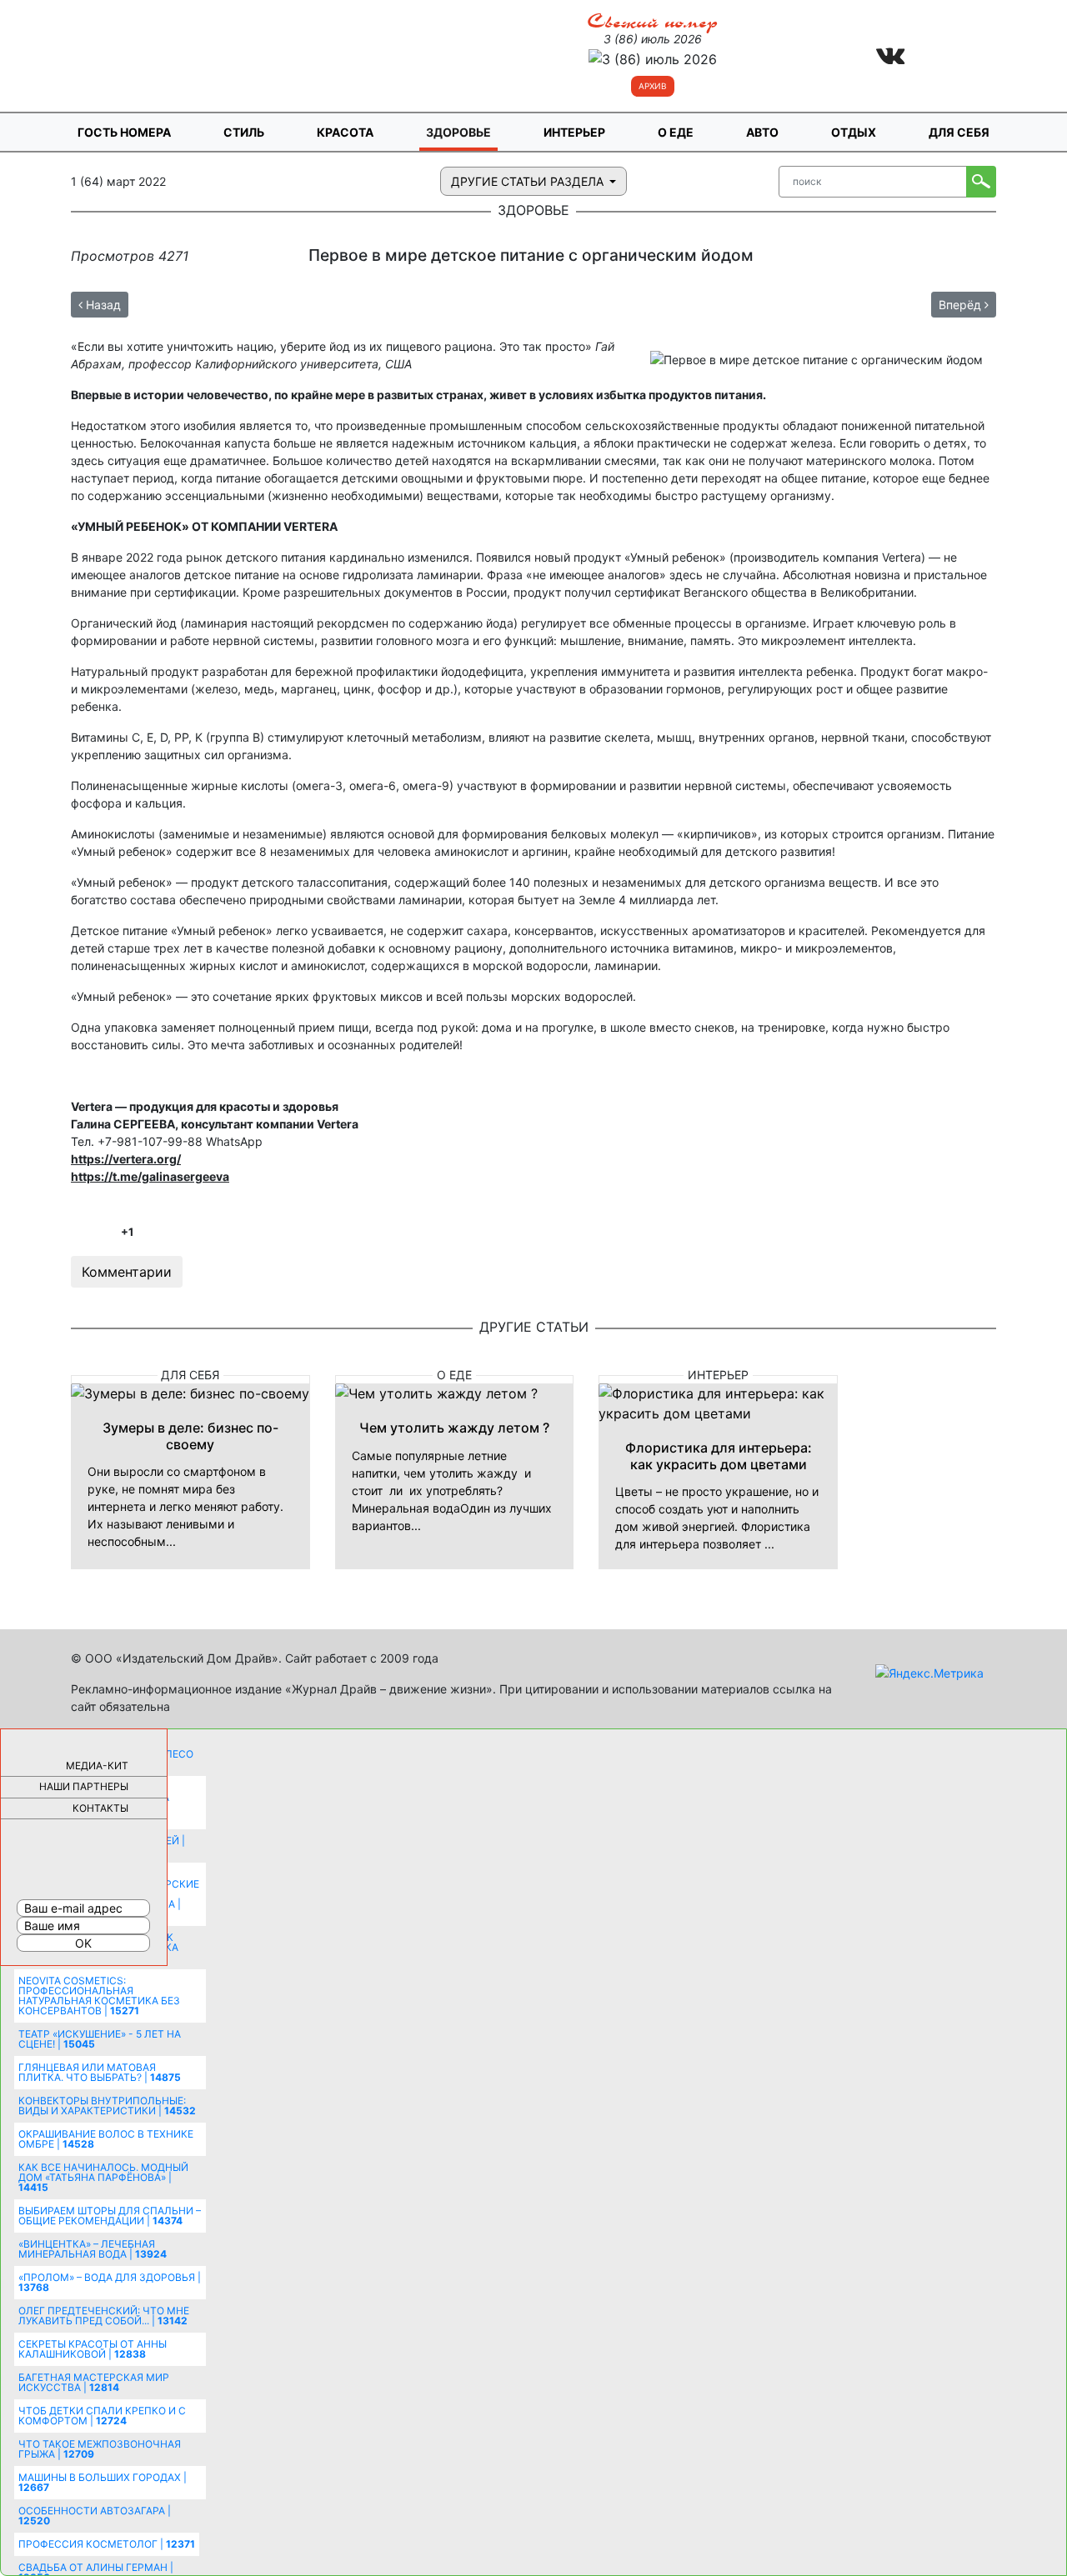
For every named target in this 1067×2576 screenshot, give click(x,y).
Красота (345, 132)
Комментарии (127, 1272)
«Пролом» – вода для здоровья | (110, 2282)
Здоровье (458, 132)
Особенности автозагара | (95, 2516)
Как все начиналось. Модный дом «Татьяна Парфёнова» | (103, 2177)
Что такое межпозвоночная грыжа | (100, 2449)
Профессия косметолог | (107, 2544)
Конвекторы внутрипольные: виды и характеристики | (107, 2106)
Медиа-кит (97, 1766)
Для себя (959, 132)
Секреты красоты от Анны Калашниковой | (93, 2349)
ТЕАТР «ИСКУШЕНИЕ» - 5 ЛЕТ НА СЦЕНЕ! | (100, 2039)
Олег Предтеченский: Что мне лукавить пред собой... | (104, 2316)
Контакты (100, 1808)
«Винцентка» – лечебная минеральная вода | (93, 2249)
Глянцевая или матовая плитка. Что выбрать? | (100, 2072)
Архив (653, 86)
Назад (102, 305)
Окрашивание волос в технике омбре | (106, 2139)
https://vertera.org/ (126, 1159)
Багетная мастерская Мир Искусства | (94, 2382)
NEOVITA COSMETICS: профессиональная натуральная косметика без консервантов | (99, 1996)
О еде (676, 132)
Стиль (244, 132)
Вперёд (962, 305)
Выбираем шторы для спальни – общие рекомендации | (110, 2216)
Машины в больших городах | (103, 2482)
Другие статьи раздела (529, 181)
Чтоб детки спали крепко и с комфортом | (102, 2416)
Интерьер (574, 132)
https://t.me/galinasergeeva (150, 1176)
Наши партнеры (84, 1786)
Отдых (854, 132)
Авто (762, 132)
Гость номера (124, 132)
